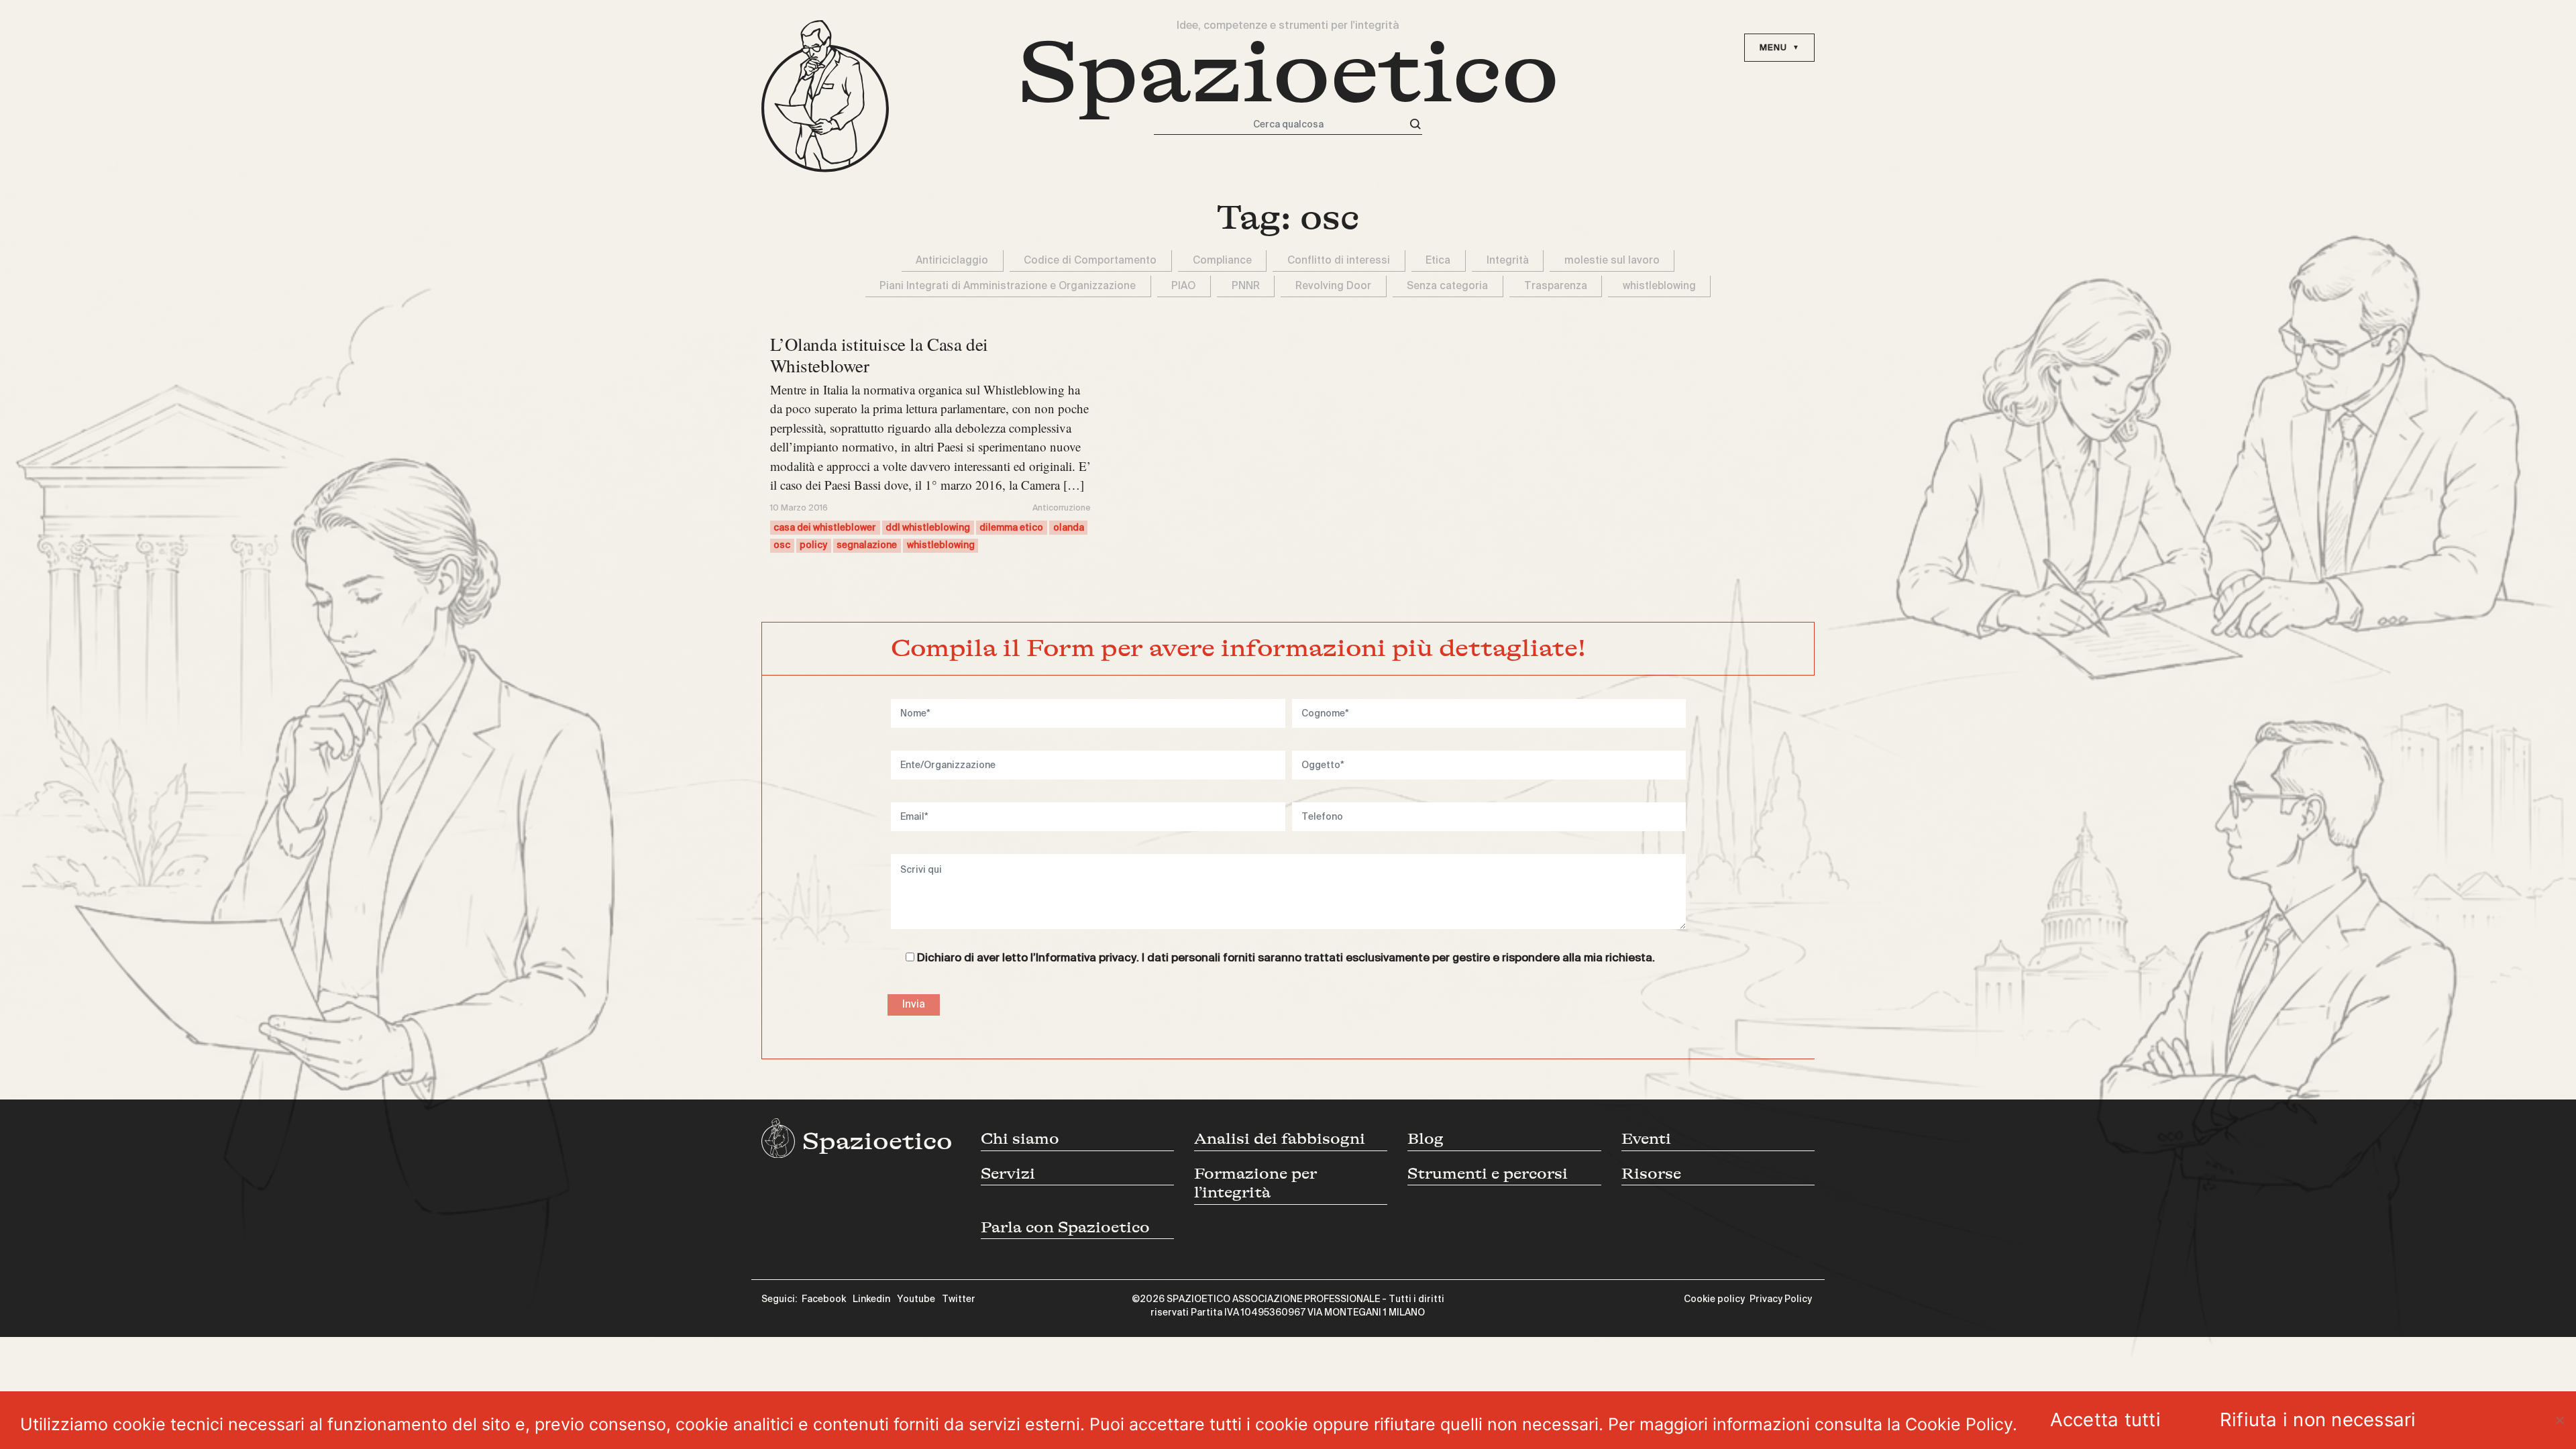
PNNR (1246, 286)
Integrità (1508, 261)
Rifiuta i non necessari (2318, 1419)
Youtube (916, 1299)
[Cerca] (1415, 124)
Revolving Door (1333, 286)
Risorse (1651, 1174)
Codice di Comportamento (1090, 261)
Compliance (1222, 261)
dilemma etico (1011, 528)
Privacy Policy (1781, 1299)
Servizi (1008, 1174)
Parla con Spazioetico (1065, 1227)
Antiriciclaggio (952, 261)
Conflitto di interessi (1339, 261)
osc (782, 545)
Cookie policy (1714, 1299)
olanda (1069, 528)
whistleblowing (1659, 286)
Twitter (959, 1299)
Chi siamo (1020, 1139)
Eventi (1646, 1139)
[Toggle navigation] (1779, 48)
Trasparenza (1556, 286)
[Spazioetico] (825, 96)
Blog (1426, 1139)
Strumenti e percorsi (1488, 1174)
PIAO (1183, 286)
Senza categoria (1447, 286)
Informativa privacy (1086, 958)
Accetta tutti (2105, 1419)
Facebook (824, 1299)
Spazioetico (1288, 73)
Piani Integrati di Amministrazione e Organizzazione (1008, 286)
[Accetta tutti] (2559, 1420)
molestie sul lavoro (1612, 261)
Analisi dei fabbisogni (1280, 1139)
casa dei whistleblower (825, 528)
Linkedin (871, 1299)
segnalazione (867, 545)
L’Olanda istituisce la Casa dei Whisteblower (879, 355)
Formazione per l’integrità (1255, 1183)
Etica (1438, 261)
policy (813, 545)
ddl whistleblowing (928, 528)
